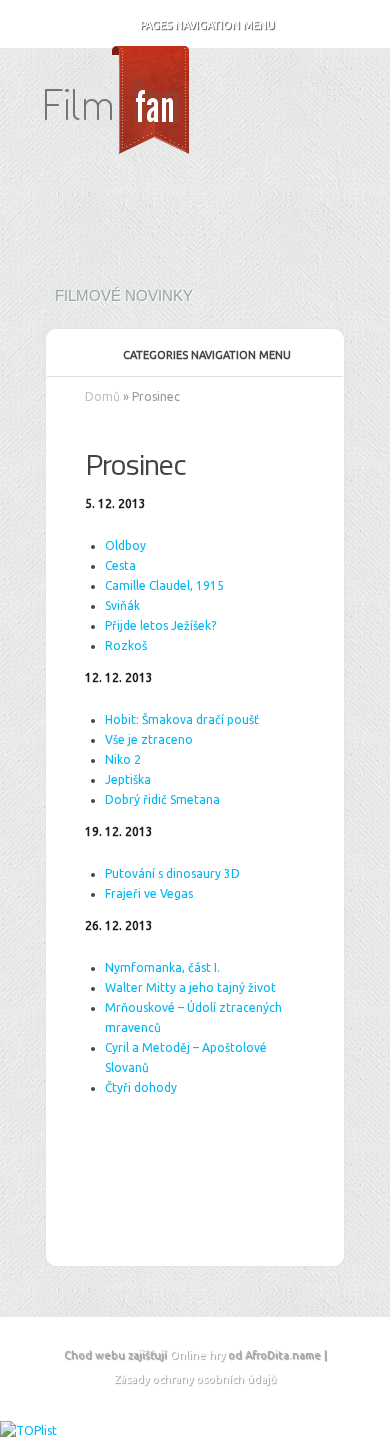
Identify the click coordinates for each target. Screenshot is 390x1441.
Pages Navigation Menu (207, 25)
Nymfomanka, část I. (162, 967)
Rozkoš (126, 645)
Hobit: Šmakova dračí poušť (182, 719)
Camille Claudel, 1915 (164, 585)
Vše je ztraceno (149, 739)
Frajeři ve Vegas (149, 893)
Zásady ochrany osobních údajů (195, 1379)
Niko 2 (123, 759)
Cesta (120, 565)
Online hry (197, 1355)
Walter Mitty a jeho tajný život (190, 987)
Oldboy (125, 545)
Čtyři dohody (141, 1087)
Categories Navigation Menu (207, 355)
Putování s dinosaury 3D (172, 873)
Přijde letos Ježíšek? (160, 625)
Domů (102, 396)
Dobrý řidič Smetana (162, 799)
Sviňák (122, 605)
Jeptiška (128, 779)
